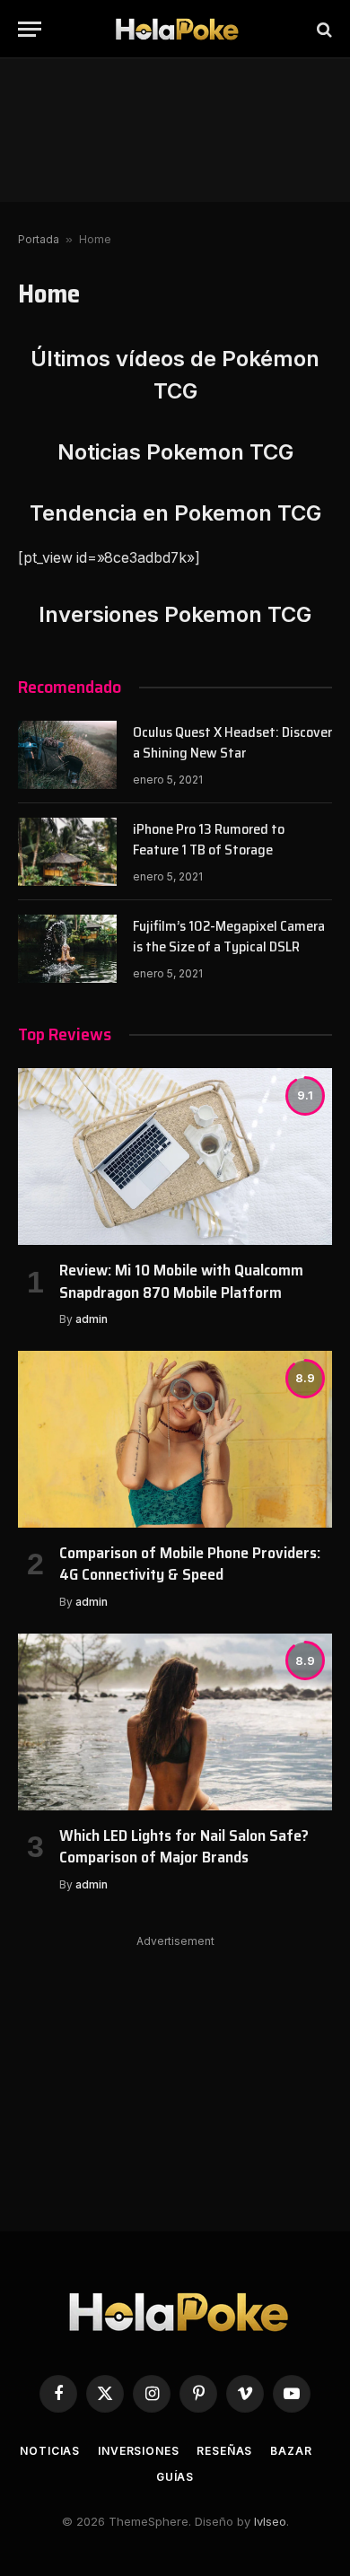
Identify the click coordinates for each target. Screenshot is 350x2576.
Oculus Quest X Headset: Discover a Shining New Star (232, 742)
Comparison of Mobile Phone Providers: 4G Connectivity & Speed (190, 1564)
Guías (175, 2477)
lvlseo (270, 2521)
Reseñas (224, 2451)
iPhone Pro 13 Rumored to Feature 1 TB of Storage (209, 839)
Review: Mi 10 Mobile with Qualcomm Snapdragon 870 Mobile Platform (181, 1281)
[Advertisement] (175, 130)
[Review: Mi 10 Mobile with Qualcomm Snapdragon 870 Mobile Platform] (175, 1157)
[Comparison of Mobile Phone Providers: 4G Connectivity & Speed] (175, 1439)
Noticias (50, 2451)
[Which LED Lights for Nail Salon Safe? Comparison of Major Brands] (175, 1722)
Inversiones (138, 2451)
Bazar (291, 2451)
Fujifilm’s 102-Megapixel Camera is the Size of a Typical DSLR (229, 936)
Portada (39, 239)
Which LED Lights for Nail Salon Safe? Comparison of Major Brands (184, 1846)
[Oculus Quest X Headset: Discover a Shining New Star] (67, 755)
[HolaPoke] (175, 29)
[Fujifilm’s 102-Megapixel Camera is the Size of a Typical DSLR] (67, 949)
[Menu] (30, 29)
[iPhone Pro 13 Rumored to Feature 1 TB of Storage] (67, 852)
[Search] (323, 29)
